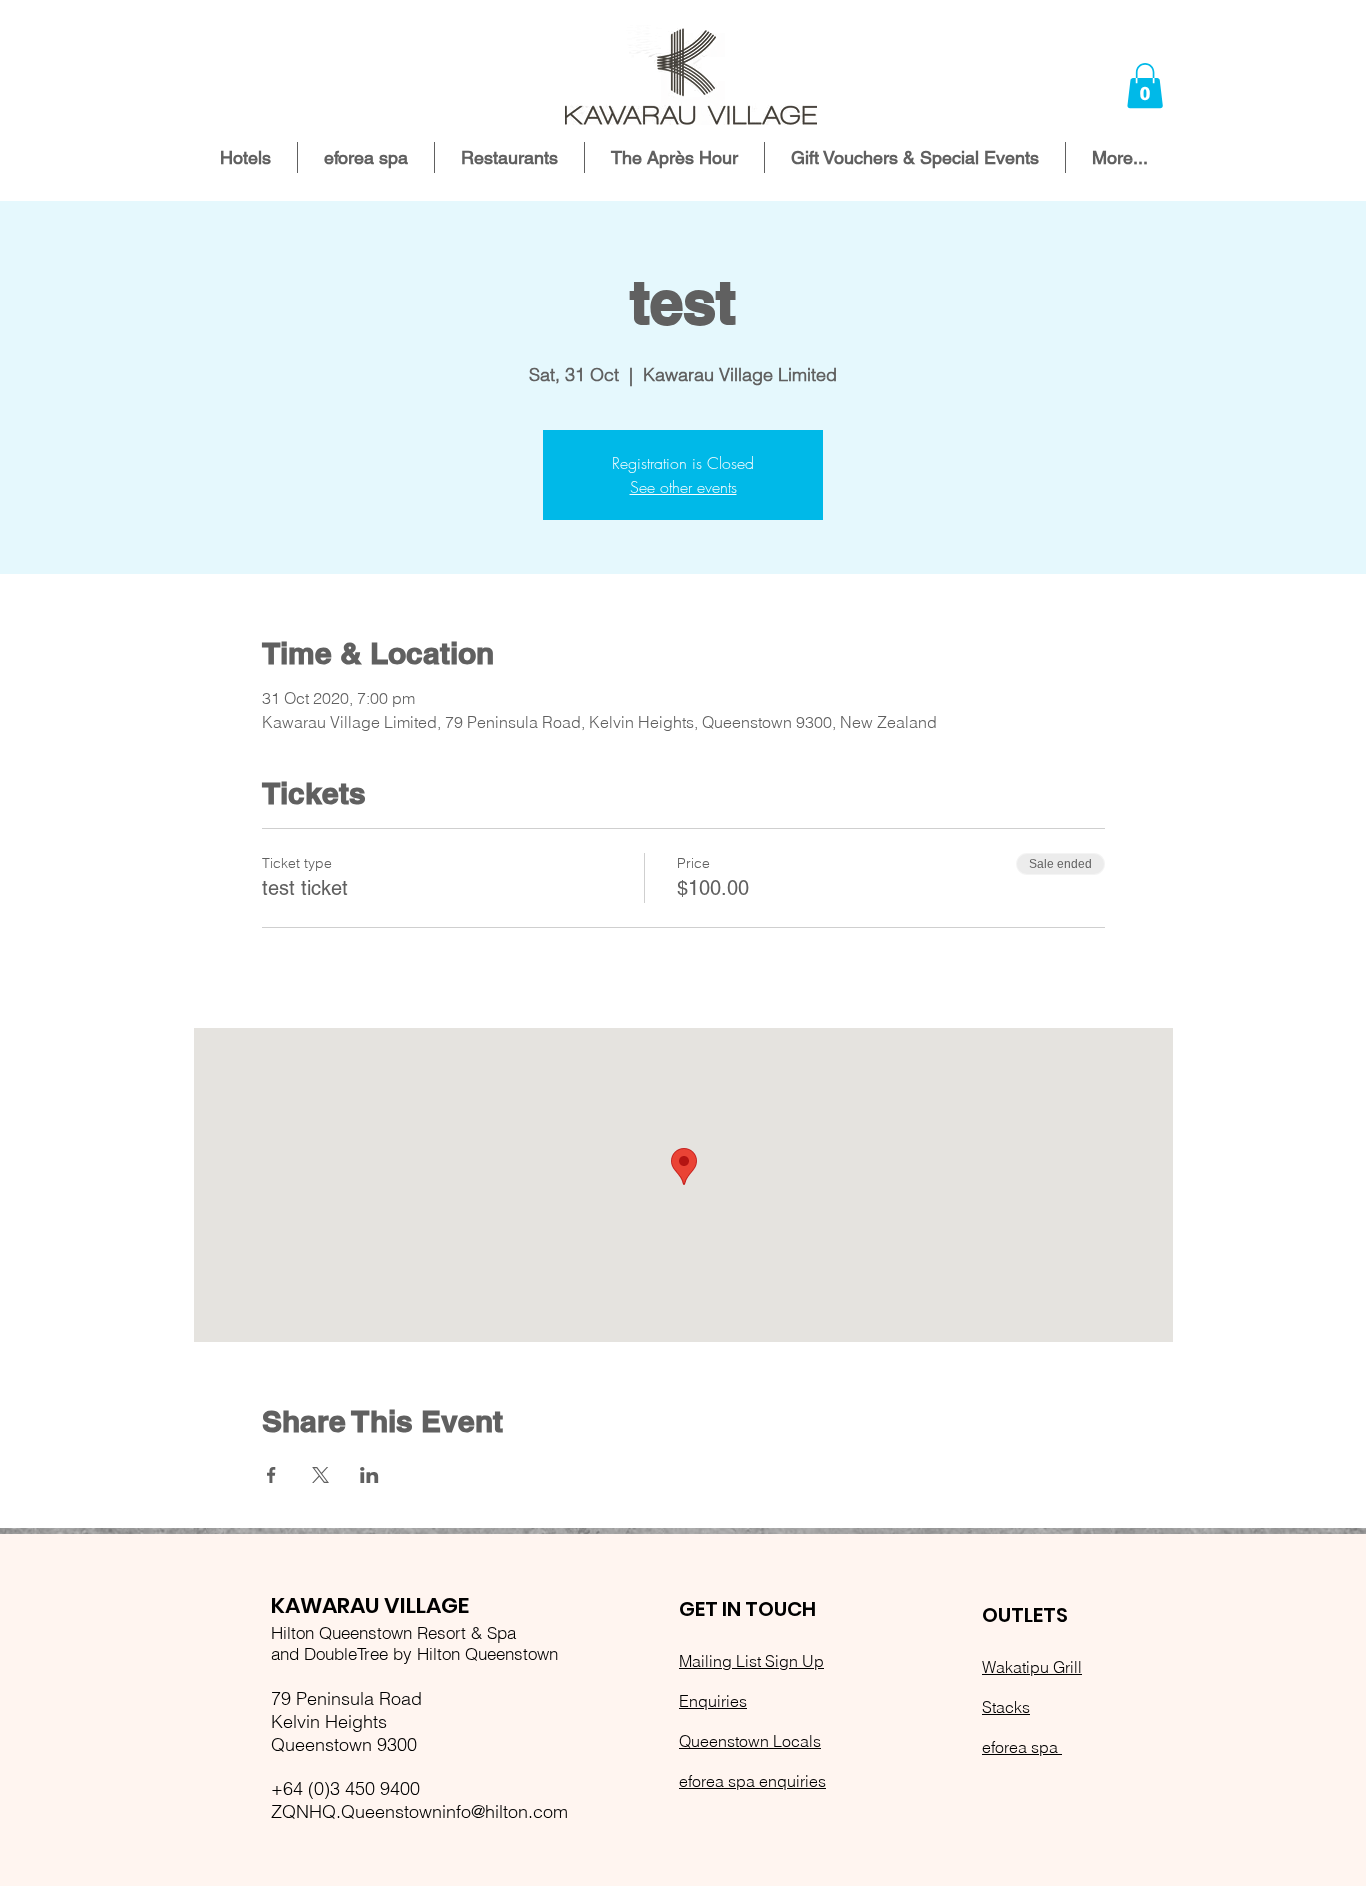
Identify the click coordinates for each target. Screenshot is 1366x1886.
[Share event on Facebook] (271, 1475)
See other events (683, 487)
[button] (1145, 85)
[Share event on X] (320, 1475)
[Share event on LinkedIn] (369, 1475)
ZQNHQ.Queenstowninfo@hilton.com (419, 1811)
